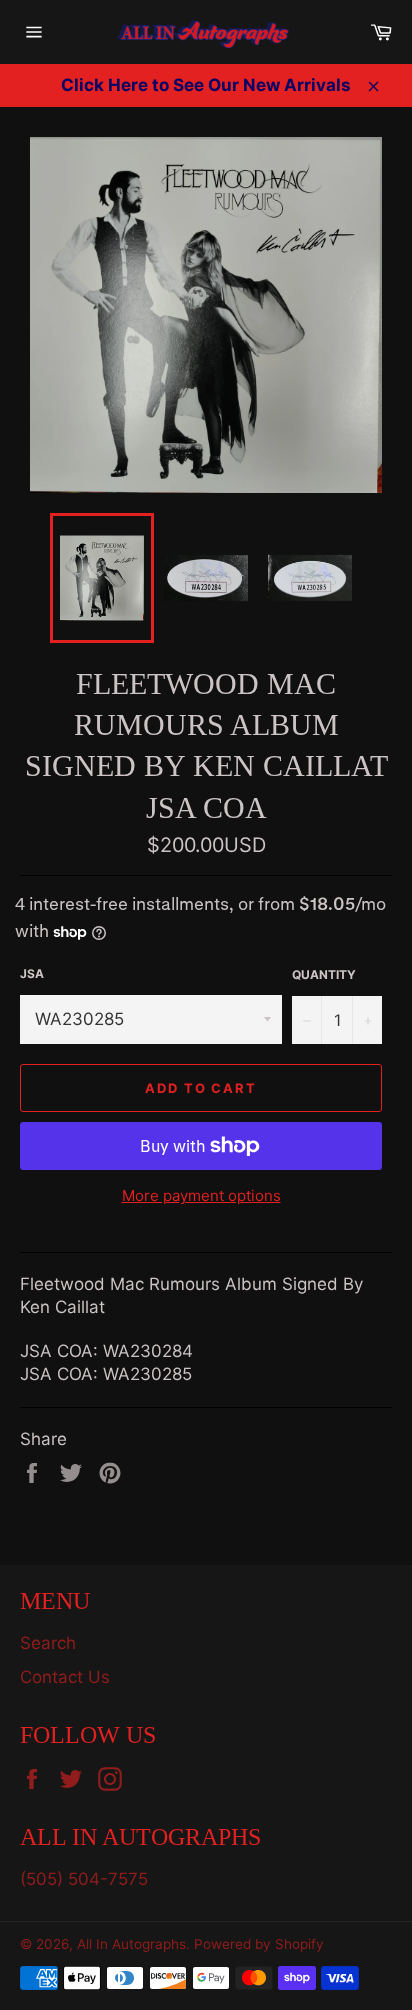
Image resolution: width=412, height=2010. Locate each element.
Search (48, 1643)
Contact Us (65, 1677)
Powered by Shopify (259, 1944)
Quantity (324, 974)
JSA (32, 973)
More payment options (201, 1195)
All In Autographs (131, 1944)
